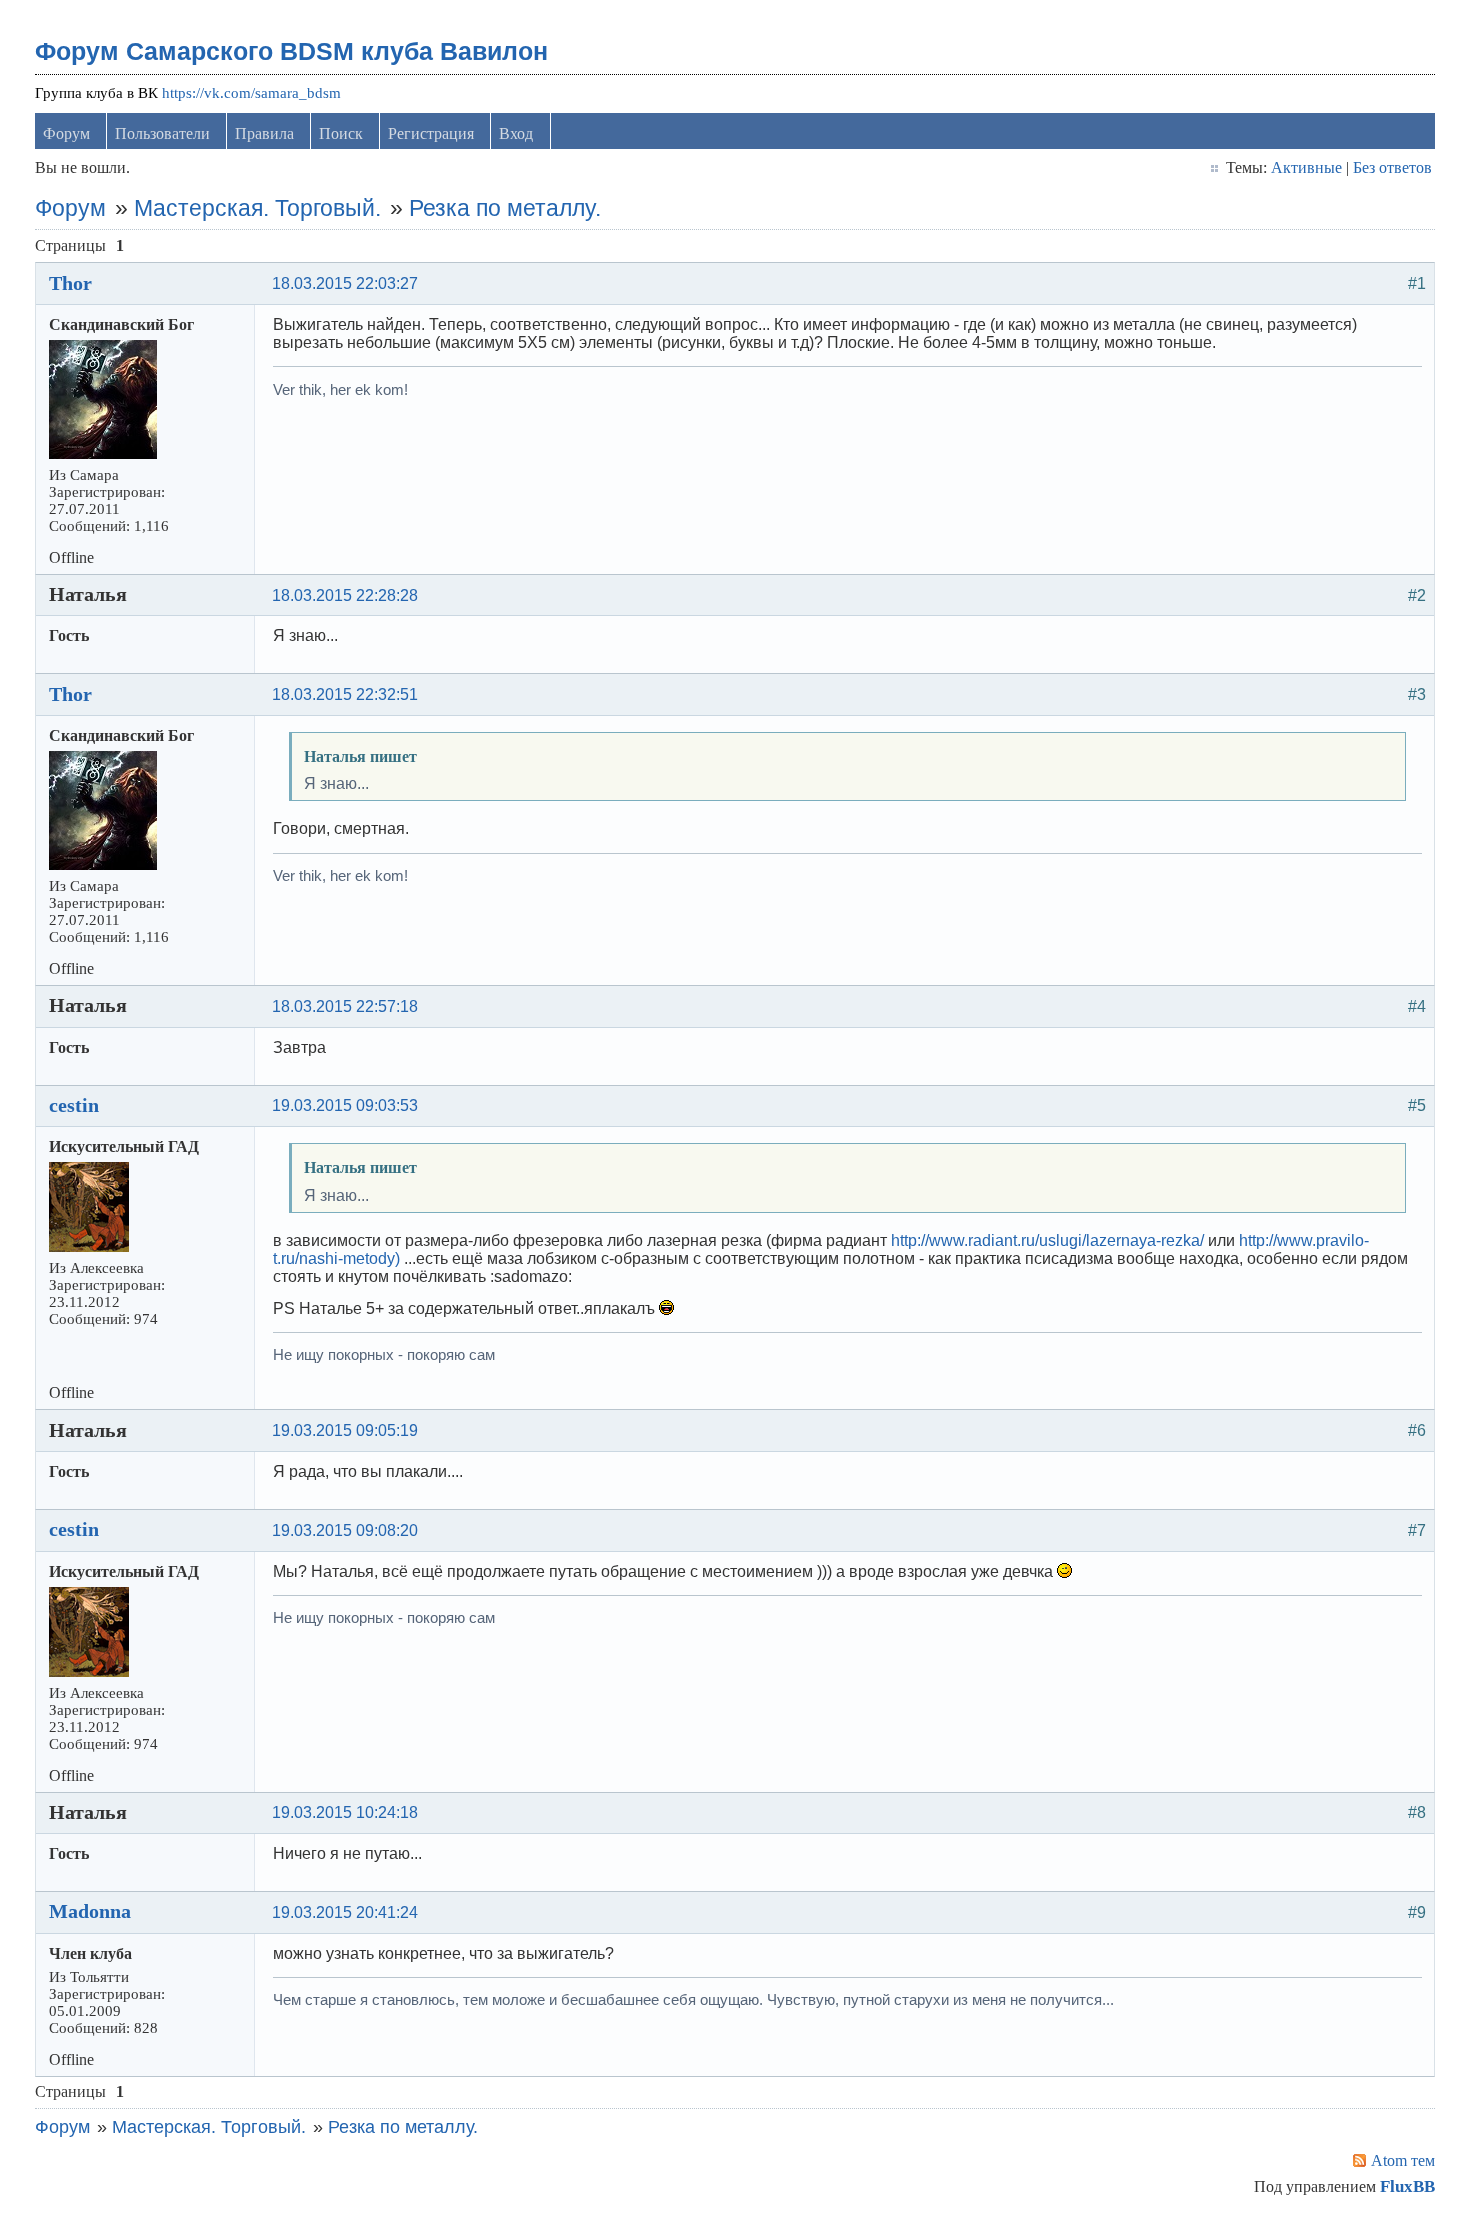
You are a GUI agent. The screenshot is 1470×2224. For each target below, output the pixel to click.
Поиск (341, 133)
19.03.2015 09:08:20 (345, 1530)
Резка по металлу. (505, 208)
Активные (1306, 167)
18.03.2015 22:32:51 (345, 694)
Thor (70, 283)
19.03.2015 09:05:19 (345, 1430)
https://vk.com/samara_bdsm (251, 93)
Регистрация (431, 133)
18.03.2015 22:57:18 (345, 1006)
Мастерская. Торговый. (257, 208)
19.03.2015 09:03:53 (345, 1105)
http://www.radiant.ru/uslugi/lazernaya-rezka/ (1047, 1240)
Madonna (90, 1911)
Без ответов (1392, 167)
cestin (74, 1105)
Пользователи (162, 133)
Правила (264, 133)
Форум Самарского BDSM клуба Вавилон (291, 51)
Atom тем (1403, 2160)
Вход (516, 133)
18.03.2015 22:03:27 (345, 283)
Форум (66, 133)
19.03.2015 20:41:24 (345, 1912)
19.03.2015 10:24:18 (345, 1812)
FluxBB (1407, 2186)
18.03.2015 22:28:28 (345, 595)
